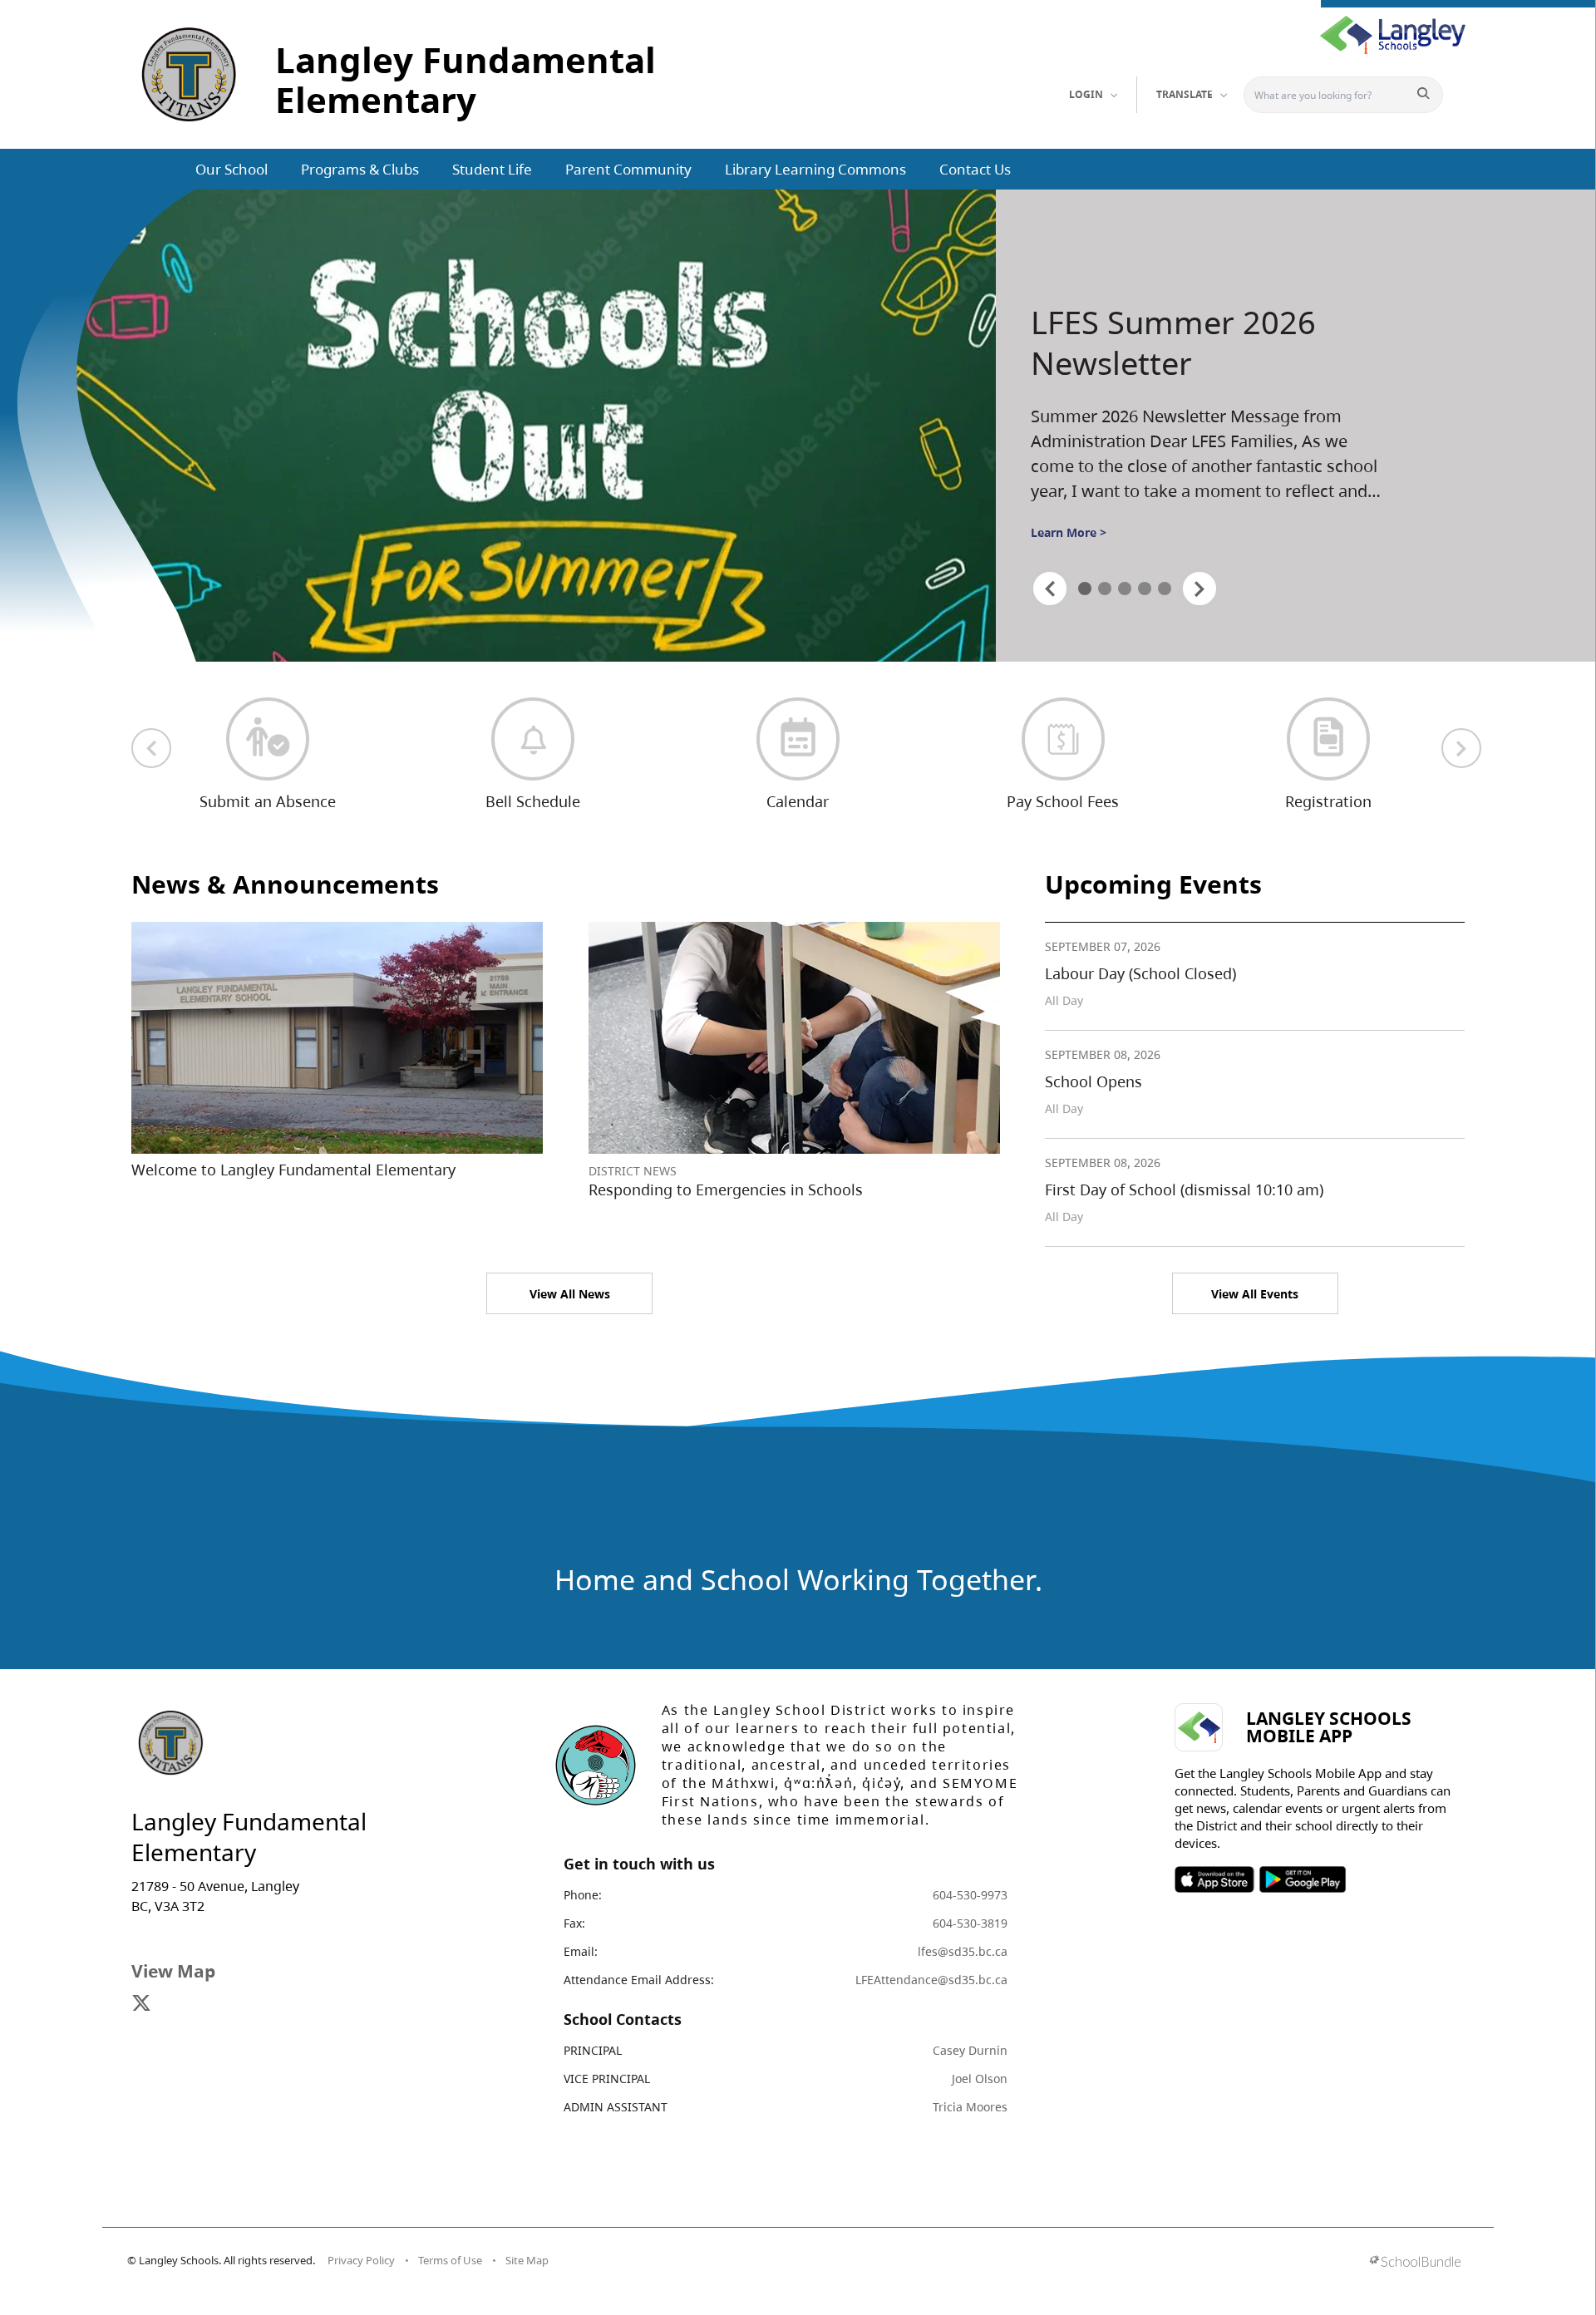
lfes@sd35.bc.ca (963, 1951)
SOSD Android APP (1302, 1879)
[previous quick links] (151, 748)
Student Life (492, 169)
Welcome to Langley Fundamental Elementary (293, 1170)
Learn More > (1069, 532)
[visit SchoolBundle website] (1415, 2263)
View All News (570, 1294)
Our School (232, 169)
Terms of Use (450, 2260)
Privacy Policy (361, 2260)
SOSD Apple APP (1214, 1879)
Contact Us (975, 169)
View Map (173, 1971)
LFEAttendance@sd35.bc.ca (931, 1980)
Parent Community (628, 169)
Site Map (527, 2260)
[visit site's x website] (141, 2004)
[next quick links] (1461, 748)
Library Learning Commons (815, 169)
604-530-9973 (970, 1895)
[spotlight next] (1199, 589)
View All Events (1255, 1294)
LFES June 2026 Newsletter (1142, 343)
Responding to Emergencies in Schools (726, 1190)
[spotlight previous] (1050, 589)
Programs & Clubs (360, 169)
